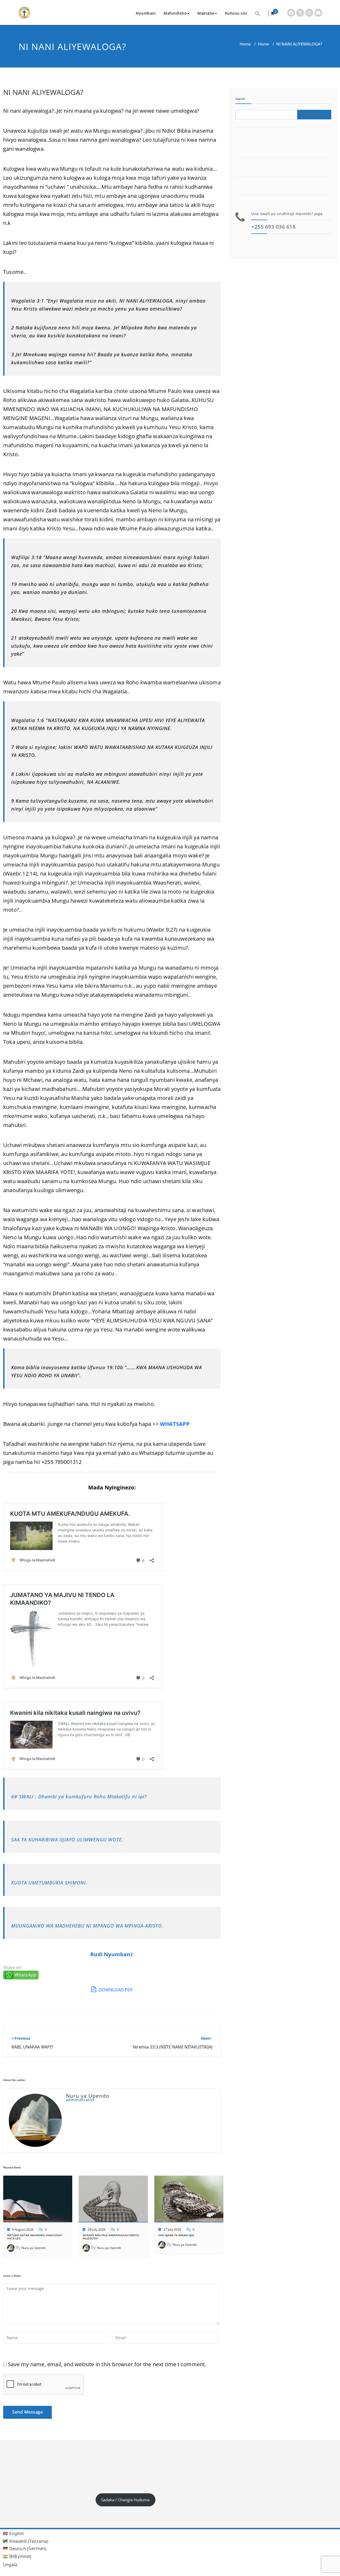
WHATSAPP (175, 1424)
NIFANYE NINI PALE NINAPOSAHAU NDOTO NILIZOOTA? (111, 2237)
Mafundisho (175, 13)
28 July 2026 (97, 2229)
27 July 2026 (172, 2229)
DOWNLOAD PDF (115, 1990)
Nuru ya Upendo (34, 2248)
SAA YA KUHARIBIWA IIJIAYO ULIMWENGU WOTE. (67, 1840)
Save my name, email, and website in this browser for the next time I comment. (107, 2364)
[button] (258, 13)
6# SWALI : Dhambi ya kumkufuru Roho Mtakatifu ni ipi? (79, 1796)
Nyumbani (146, 13)
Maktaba (206, 13)
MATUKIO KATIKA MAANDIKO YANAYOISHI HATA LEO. (35, 2237)
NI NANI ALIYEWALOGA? (43, 92)
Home (245, 44)
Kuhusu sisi (236, 13)
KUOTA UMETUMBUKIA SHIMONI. (49, 1883)
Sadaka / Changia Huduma (125, 2500)
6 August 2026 (23, 2229)
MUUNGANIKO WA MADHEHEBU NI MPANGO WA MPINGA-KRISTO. (87, 1926)
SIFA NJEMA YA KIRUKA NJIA (176, 2235)
